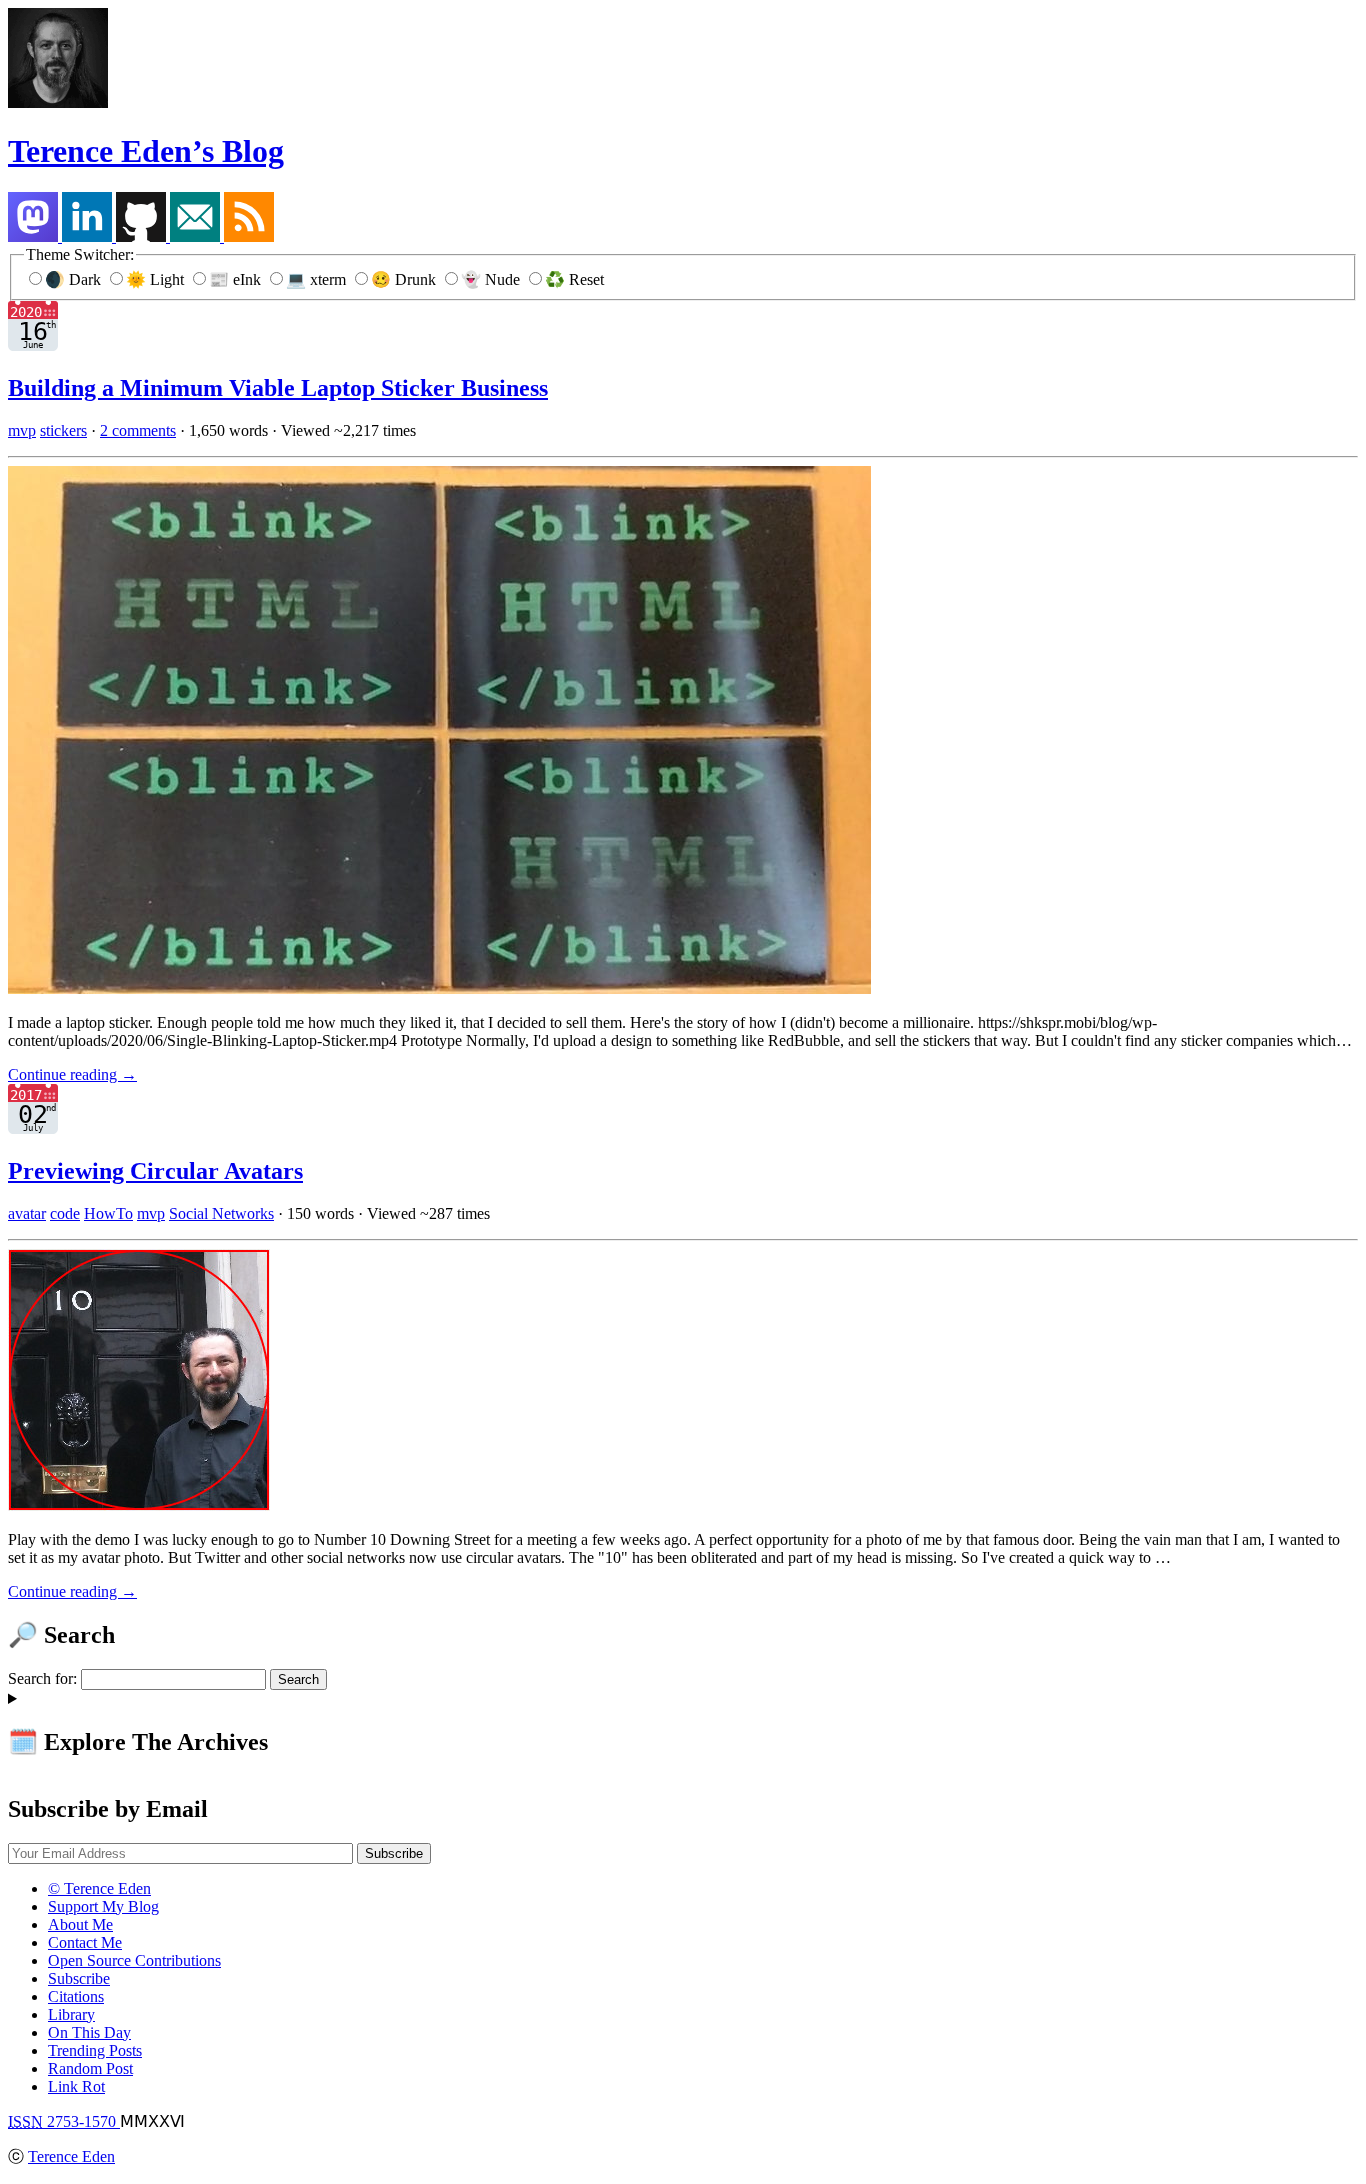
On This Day (89, 2032)
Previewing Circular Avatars (155, 1171)
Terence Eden (71, 2156)
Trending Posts (95, 2050)
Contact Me (85, 1942)
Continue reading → (72, 1074)
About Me (80, 1924)
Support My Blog (103, 1906)
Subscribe (79, 1978)
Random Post (90, 2068)
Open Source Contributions (134, 1960)
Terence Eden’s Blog (146, 151)
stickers (63, 430)
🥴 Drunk (405, 279)
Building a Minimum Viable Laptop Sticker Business (278, 388)
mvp (22, 430)
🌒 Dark (75, 279)
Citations (76, 1996)
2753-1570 (64, 2121)
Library (71, 2014)
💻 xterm (318, 279)
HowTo (108, 1213)
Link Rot (76, 2086)
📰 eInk (237, 279)
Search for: (42, 1678)
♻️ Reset (574, 279)
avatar (27, 1213)
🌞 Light (157, 279)
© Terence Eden (99, 1888)
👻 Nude (492, 279)
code (65, 1213)
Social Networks (221, 1213)
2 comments (138, 430)
